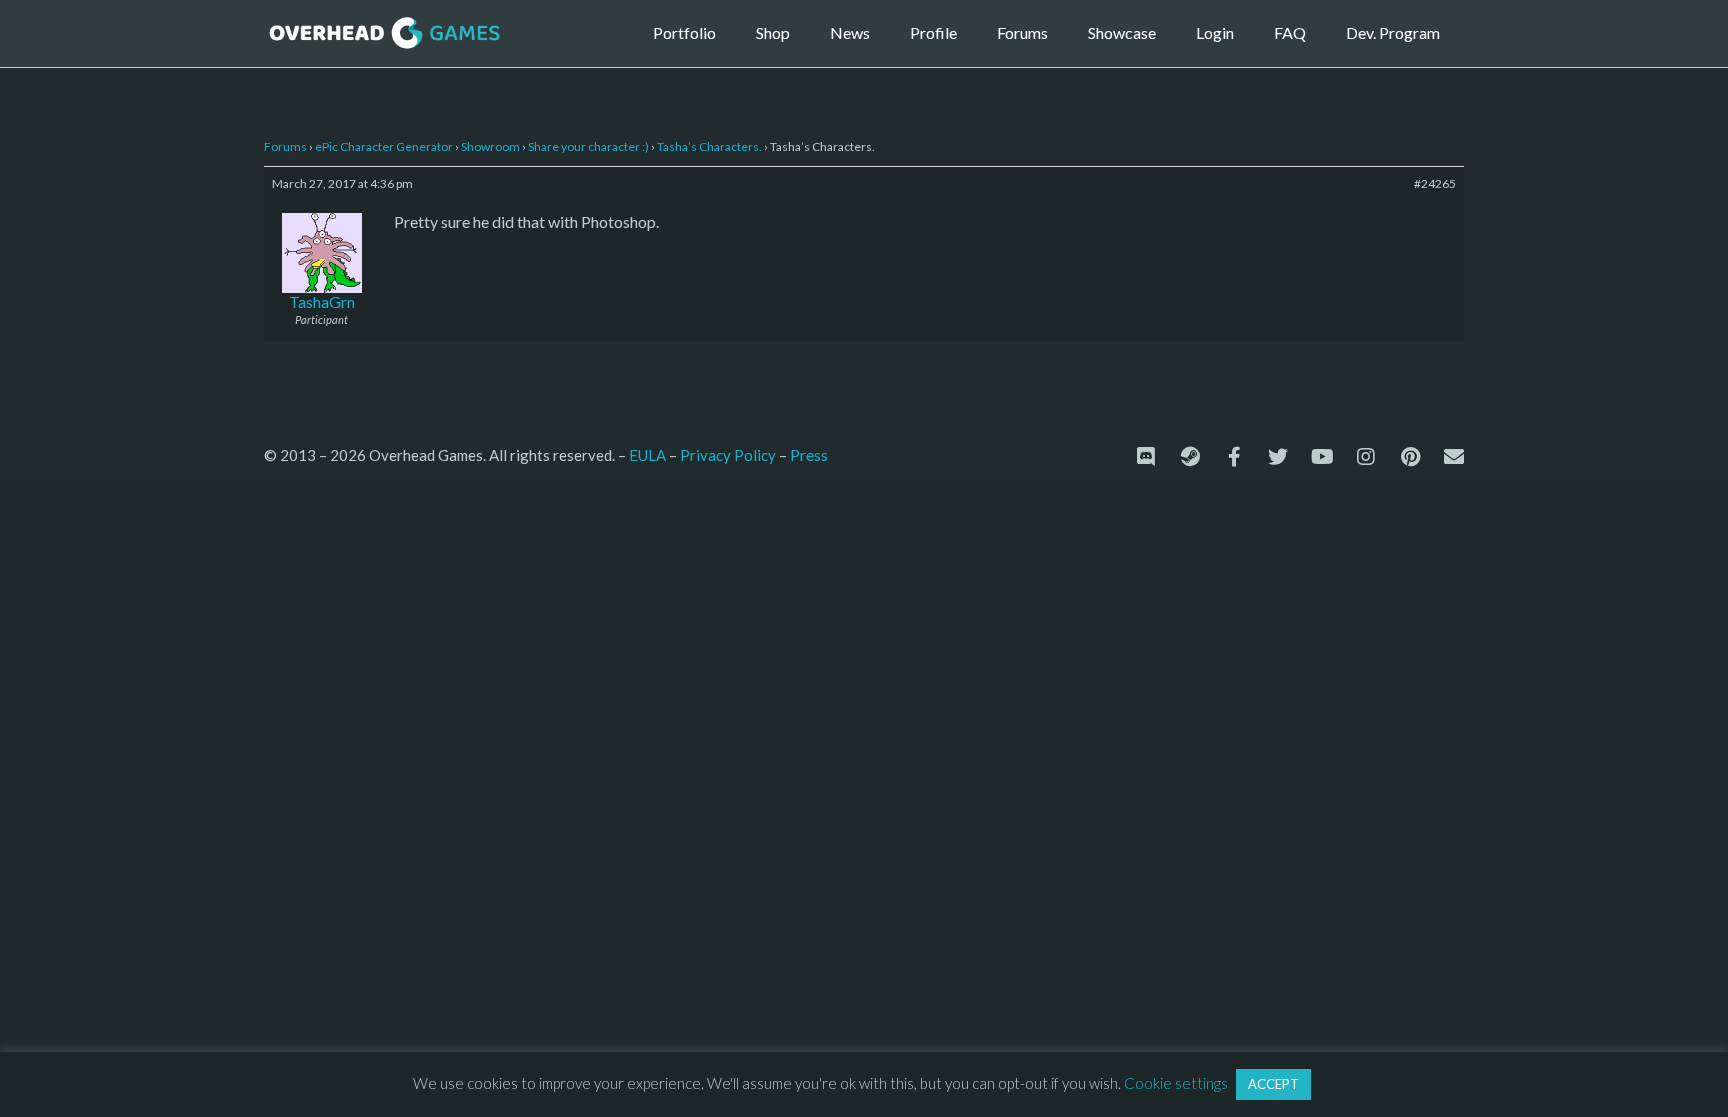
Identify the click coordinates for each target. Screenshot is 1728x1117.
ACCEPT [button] (1273, 1084)
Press (809, 454)
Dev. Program (1393, 32)
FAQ (1290, 32)
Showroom (490, 146)
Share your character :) (588, 146)
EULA (647, 455)
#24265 (1435, 183)
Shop (773, 32)
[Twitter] (1278, 457)
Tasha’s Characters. (709, 146)
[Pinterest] (1410, 457)
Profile (933, 32)
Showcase (1122, 32)
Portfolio (684, 32)
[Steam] (1190, 457)
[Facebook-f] (1234, 457)
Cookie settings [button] (1176, 1083)
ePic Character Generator (384, 146)
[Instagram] (1366, 457)
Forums (1022, 32)
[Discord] (1146, 457)
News (850, 32)
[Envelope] (1454, 457)
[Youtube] (1322, 457)
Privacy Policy (728, 455)
